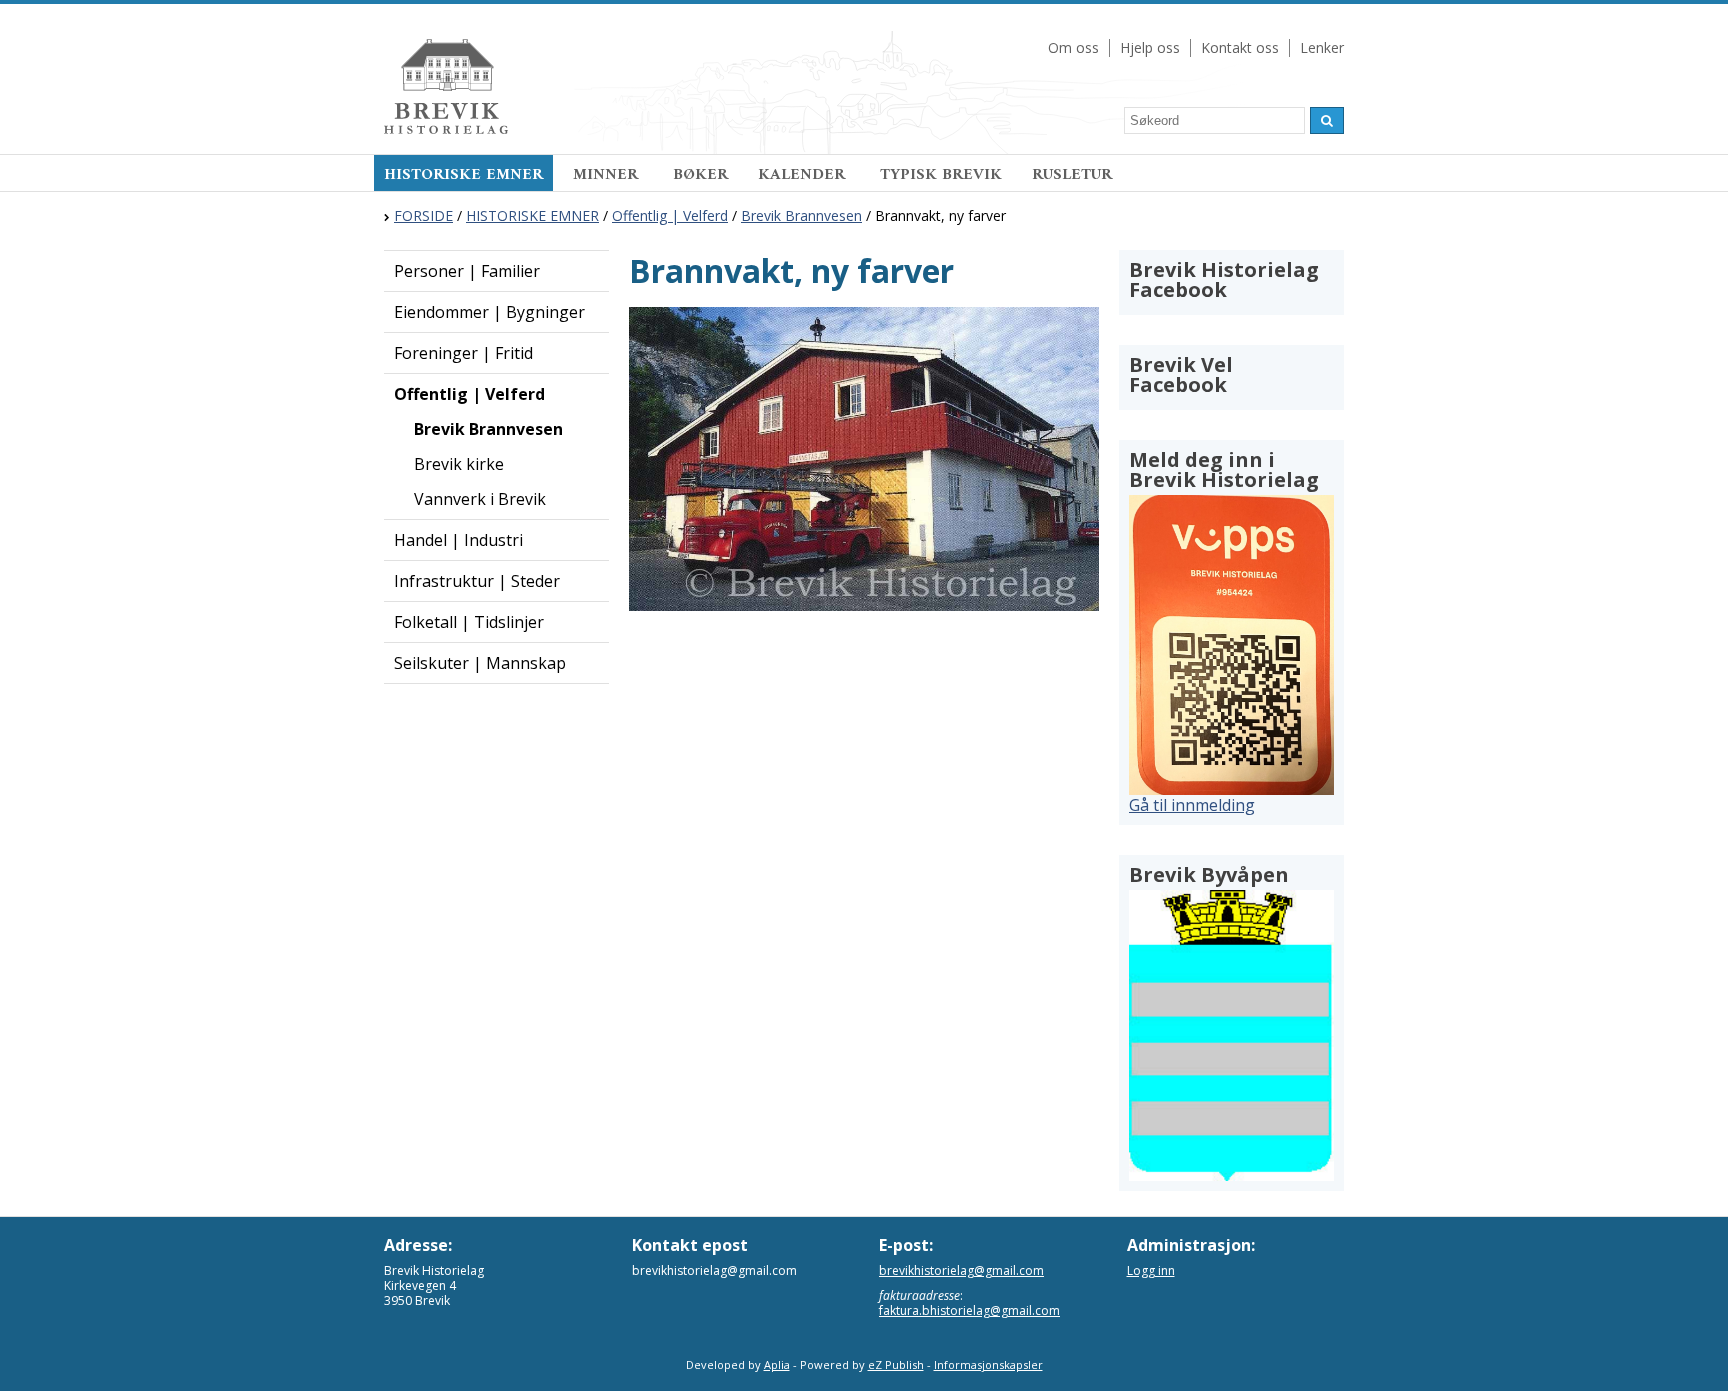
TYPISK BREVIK (941, 175)
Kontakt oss (1240, 47)
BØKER (700, 175)
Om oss (1073, 47)
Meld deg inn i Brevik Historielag (1224, 469)
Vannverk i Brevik (480, 499)
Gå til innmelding (1192, 805)
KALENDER (804, 175)
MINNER (608, 175)
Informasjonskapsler (988, 1364)
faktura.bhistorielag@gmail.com (969, 1310)
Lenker (1322, 47)
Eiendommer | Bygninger (489, 312)
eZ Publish (896, 1364)
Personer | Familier (467, 271)
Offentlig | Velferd (670, 215)
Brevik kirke (459, 464)
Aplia (777, 1364)
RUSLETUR (1072, 175)
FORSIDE (423, 215)
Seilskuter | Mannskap (480, 663)
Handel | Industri (458, 540)
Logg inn (1151, 1270)
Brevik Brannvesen (801, 215)
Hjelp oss (1150, 47)
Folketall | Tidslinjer (469, 622)
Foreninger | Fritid (463, 353)
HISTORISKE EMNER (463, 175)
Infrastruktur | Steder (477, 581)
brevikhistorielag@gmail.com (961, 1270)
